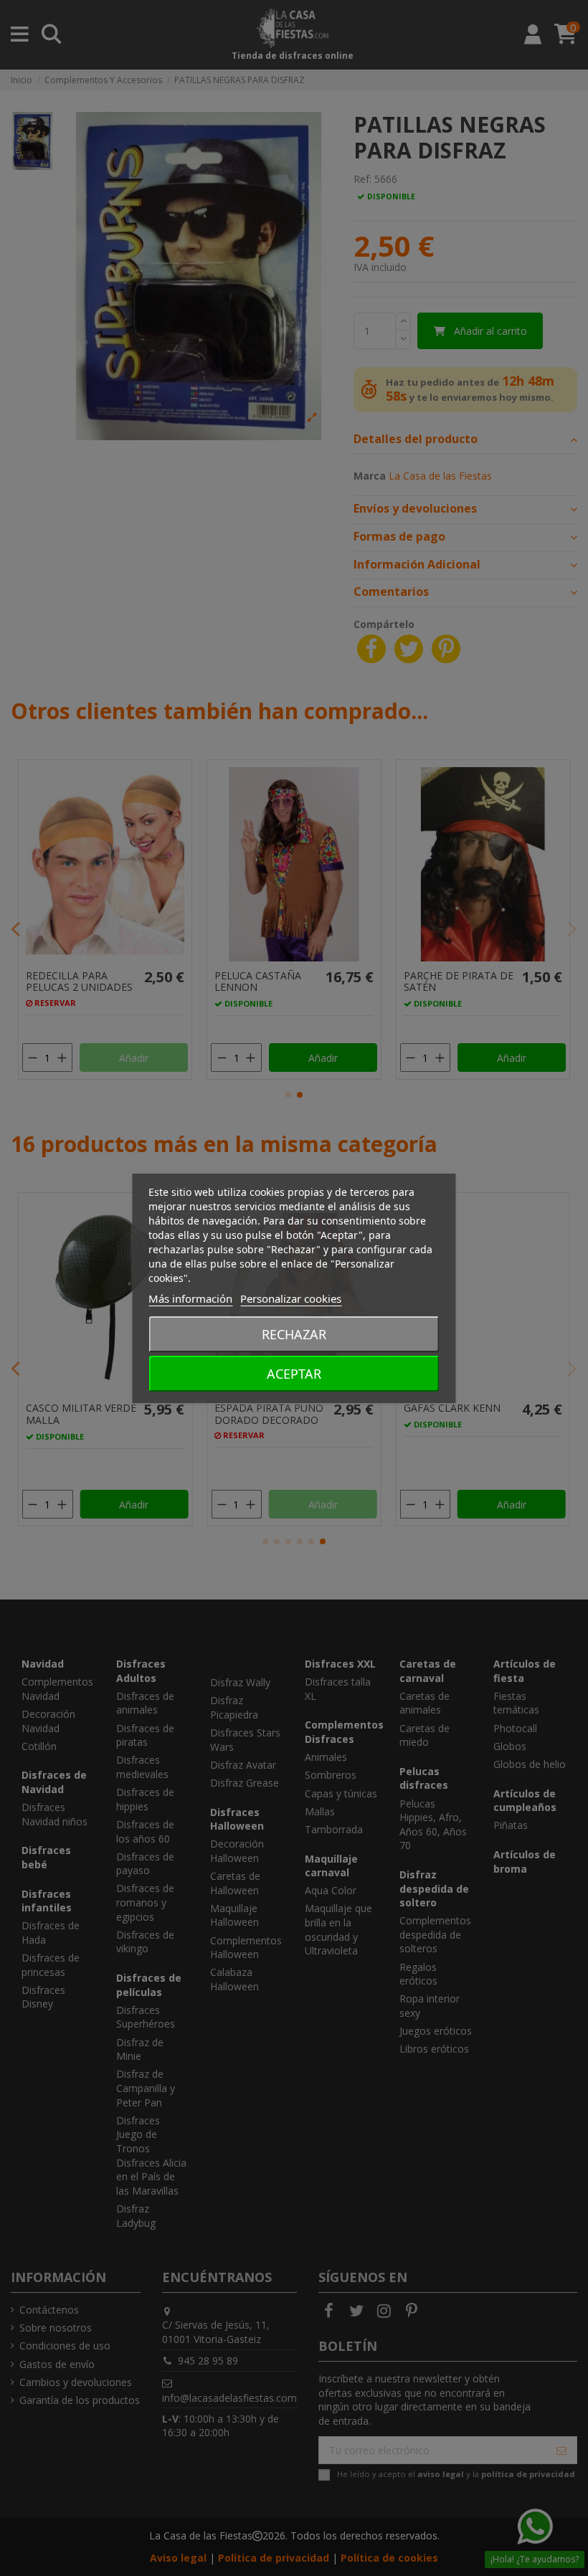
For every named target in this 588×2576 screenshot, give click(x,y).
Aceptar (294, 1374)
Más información (190, 1298)
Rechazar (294, 1334)
